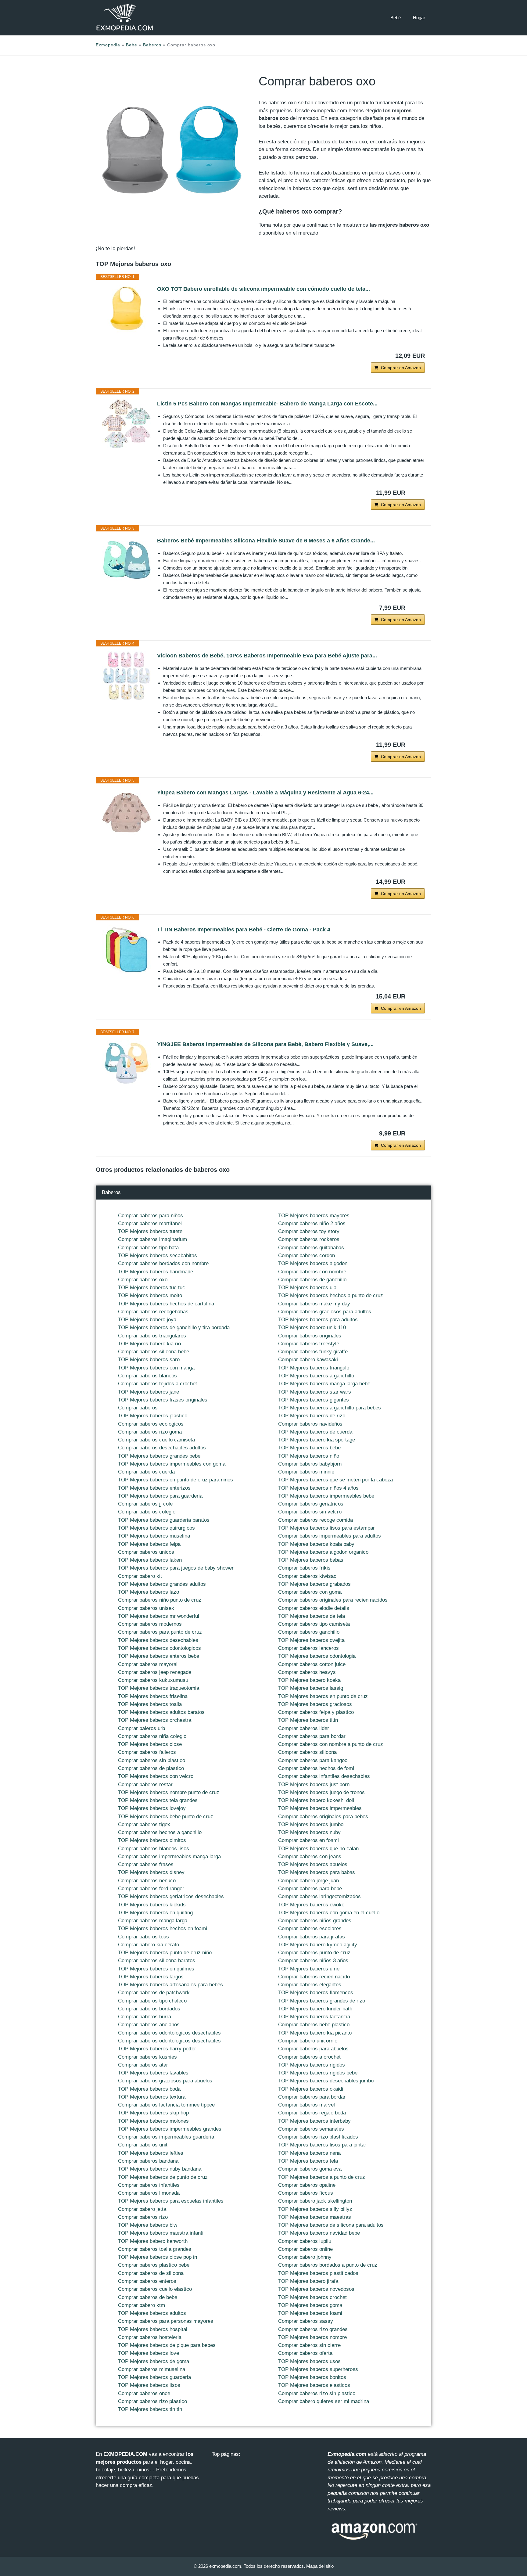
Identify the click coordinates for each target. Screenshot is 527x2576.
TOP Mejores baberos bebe (309, 1448)
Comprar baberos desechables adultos (162, 1448)
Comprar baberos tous (143, 1937)
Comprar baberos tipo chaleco (152, 2001)
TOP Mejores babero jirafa (308, 2281)
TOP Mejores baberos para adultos (318, 1320)
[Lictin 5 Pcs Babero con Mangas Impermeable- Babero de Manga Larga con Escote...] (127, 424)
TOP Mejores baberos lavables (153, 2073)
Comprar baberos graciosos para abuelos (165, 2081)
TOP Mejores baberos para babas (317, 1872)
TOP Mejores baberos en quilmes (156, 1969)
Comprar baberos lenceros (308, 1648)
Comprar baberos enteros (147, 2281)
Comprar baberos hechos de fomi (316, 1768)
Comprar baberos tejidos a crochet (158, 1384)
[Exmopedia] (125, 18)
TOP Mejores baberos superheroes (318, 2369)
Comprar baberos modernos (150, 1624)
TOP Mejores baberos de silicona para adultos (331, 2225)
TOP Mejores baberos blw (148, 2225)
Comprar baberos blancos (147, 1376)
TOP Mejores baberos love (149, 2353)
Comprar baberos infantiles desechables (324, 1776)
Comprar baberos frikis (304, 1568)
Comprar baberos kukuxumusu (153, 1680)
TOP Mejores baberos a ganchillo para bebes (330, 1408)
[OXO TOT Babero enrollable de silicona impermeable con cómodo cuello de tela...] (127, 309)
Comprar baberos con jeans (310, 1856)
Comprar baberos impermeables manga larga (169, 1856)
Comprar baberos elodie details (314, 1608)
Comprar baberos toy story (309, 1231)
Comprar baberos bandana (148, 2161)
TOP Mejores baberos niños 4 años (318, 1488)
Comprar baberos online (305, 2249)
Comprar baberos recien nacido (314, 1977)
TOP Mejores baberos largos (151, 1977)
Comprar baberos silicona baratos (157, 1961)
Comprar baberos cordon (307, 1256)
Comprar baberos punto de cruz (314, 1953)
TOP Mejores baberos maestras (315, 2217)
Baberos (152, 45)
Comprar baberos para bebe (310, 1889)
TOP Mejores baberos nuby (309, 1832)
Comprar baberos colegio (147, 1512)
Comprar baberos (138, 1408)
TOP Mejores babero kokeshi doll (316, 1800)
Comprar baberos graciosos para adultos (325, 1312)
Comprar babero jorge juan (308, 1881)
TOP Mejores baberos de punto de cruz (163, 2177)
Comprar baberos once (144, 2393)
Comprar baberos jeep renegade (155, 1672)
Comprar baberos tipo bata (148, 1248)
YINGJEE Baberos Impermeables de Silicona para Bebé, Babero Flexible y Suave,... (265, 1044)
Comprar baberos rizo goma (150, 1432)
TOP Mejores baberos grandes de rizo (322, 2001)
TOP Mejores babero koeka (309, 1680)
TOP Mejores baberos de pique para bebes (167, 2345)
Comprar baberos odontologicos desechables (169, 2033)
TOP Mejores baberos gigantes (314, 1400)
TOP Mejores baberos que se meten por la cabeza (335, 1480)
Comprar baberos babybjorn (310, 1464)
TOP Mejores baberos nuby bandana (160, 2169)
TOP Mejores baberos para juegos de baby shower (176, 1568)
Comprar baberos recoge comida (315, 1520)
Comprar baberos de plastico (151, 1768)
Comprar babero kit (140, 1576)
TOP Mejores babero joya (147, 1320)
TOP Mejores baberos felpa (149, 1544)
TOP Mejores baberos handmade (156, 1272)
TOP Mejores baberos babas (311, 1560)
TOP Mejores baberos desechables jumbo (326, 2081)
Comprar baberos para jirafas (312, 1937)
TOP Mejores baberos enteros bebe (159, 1656)
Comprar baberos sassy (306, 2321)
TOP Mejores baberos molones (153, 2121)
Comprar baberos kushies (147, 2057)
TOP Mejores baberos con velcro (156, 1776)
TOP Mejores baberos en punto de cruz (323, 1696)
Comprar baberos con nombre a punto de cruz (331, 1744)
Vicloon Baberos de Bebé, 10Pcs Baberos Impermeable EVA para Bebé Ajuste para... (267, 656)
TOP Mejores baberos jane (149, 1392)
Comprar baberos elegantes (310, 1985)
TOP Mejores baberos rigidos (312, 2065)
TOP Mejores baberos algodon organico (323, 1552)
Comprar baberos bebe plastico (314, 2025)
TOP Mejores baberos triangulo (314, 1368)
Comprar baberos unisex (146, 1608)
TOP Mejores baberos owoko (311, 1905)
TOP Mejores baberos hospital (153, 2329)
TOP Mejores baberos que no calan (318, 1849)
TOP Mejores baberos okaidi (311, 2089)
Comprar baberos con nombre (312, 1272)
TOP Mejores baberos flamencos (316, 1993)
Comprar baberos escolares (310, 1928)
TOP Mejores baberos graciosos (315, 1704)
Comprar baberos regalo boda (312, 2113)
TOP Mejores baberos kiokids (152, 1905)
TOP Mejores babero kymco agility (318, 1945)
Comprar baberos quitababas (311, 1248)
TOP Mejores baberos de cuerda (315, 1432)
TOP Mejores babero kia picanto (315, 2033)
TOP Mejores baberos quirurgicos (156, 1528)
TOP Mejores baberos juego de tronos (321, 1792)
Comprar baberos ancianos (149, 2025)
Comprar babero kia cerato (149, 1945)
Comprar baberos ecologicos (151, 1424)
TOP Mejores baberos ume (309, 1969)
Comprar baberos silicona (307, 1752)
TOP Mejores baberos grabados (314, 1584)
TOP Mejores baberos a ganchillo (316, 1376)
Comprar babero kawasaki (308, 1360)
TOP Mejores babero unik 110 (312, 1328)
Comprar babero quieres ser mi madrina (324, 2401)
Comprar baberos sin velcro (310, 1512)
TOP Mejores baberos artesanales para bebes (170, 1985)
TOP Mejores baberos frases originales (163, 1400)
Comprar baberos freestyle (309, 1344)
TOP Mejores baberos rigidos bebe (318, 2073)
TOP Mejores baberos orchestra (155, 1720)
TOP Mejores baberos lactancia (314, 2017)
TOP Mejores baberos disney (151, 1872)
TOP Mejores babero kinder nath (315, 2009)
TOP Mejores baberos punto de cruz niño (165, 1953)
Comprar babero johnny (305, 2257)
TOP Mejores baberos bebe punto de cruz (166, 1817)
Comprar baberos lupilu (305, 2241)
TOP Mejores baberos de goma (154, 2361)
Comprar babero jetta (142, 2209)
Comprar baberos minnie (306, 1472)
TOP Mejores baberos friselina (153, 1696)
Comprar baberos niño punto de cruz (160, 1600)
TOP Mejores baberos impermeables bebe (326, 1496)
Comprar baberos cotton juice (312, 1664)
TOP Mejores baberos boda (149, 2089)
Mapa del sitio (320, 2566)
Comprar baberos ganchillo (309, 1632)
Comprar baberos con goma (310, 1592)
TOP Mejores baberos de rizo (312, 1416)
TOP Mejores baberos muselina (154, 1536)
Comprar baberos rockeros (309, 1239)
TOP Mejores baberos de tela (312, 1616)
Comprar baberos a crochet (309, 2057)
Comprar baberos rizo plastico (152, 2401)
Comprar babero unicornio (308, 2041)
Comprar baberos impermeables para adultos (330, 1536)
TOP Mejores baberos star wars (315, 1392)
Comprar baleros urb (142, 1728)
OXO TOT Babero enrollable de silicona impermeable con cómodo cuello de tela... (263, 289)
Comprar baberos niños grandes (315, 1921)
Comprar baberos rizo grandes (313, 2329)
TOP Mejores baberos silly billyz (315, 2209)
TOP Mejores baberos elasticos (314, 2385)
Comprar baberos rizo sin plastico (317, 2393)
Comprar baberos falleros (147, 1752)
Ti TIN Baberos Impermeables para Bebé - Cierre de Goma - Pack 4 (244, 930)
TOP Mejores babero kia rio (149, 1344)
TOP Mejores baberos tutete (150, 1231)
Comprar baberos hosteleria (150, 2337)
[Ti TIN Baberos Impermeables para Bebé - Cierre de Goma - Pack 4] (127, 950)
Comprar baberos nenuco (147, 1881)
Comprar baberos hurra (145, 2017)
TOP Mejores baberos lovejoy (152, 1808)
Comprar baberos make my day (314, 1304)
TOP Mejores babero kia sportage (317, 1440)
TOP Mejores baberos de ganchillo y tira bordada (174, 1328)
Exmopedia (108, 45)
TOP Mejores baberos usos (309, 2361)
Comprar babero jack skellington (315, 2201)
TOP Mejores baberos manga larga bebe (324, 1384)
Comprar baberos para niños (151, 1216)
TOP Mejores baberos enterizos (154, 1488)
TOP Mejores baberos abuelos (313, 1864)
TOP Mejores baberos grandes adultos (162, 1584)
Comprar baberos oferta (305, 2353)
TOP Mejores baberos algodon (313, 1263)
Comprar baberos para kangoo (313, 1760)
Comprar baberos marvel (307, 2105)
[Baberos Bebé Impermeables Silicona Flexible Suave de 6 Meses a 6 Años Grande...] (127, 561)
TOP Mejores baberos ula (307, 1288)
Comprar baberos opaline (307, 2185)
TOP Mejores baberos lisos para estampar (326, 1528)
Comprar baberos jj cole (145, 1504)
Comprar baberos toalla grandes (155, 2249)
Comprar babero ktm (142, 2305)
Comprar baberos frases (146, 1864)
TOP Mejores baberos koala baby (316, 1544)
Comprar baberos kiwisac (307, 1576)
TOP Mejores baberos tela (308, 2161)
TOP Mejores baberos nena (309, 2153)
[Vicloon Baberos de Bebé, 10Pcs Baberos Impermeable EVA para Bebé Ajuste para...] (127, 676)
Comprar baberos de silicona (151, 2273)
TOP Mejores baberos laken (150, 1560)
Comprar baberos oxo (143, 1280)
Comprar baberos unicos (146, 1552)
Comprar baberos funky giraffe (313, 1352)
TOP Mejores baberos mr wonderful (159, 1616)
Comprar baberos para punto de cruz (160, 1632)
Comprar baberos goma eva (310, 2169)
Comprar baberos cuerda (146, 1472)
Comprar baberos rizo (143, 2217)
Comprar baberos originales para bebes (323, 1817)
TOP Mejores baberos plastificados (318, 2273)
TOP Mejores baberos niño (309, 1456)
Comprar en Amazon (401, 368)
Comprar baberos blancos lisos (154, 1849)
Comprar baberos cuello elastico (155, 2289)
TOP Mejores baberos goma (310, 2305)
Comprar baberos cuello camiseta (156, 1440)
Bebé (396, 18)
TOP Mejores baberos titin (308, 1720)
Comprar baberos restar (145, 1784)
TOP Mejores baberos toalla (150, 1704)
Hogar (419, 18)
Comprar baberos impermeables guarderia (166, 2137)
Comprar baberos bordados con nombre (163, 1263)
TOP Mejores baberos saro (149, 1360)
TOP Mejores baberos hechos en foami (163, 1928)
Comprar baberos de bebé (148, 2297)
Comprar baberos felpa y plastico (316, 1712)
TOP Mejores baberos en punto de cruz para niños (176, 1480)
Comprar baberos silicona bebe (154, 1352)
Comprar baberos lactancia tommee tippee (166, 2105)
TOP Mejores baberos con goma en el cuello (329, 1913)
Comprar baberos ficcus (306, 2193)
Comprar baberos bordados (149, 2009)
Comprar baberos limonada (149, 2193)
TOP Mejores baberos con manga (156, 1368)
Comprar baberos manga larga (153, 1921)
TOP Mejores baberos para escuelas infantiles (171, 2201)
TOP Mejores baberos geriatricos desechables (171, 1896)
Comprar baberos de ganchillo (312, 1280)
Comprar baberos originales (310, 1336)
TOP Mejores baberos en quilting (155, 1913)
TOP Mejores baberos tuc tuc (152, 1288)
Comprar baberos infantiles (149, 2185)
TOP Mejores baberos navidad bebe (319, 2233)
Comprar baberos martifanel (150, 1223)
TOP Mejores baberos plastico (153, 1416)
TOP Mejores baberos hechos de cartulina (166, 1304)
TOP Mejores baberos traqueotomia (159, 1688)
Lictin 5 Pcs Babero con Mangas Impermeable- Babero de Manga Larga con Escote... (267, 404)
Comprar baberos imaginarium (152, 1239)
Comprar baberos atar (143, 2065)
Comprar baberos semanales (311, 2129)
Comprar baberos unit (143, 2145)
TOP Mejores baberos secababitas (158, 1256)
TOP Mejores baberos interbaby (314, 2121)
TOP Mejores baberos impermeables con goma (172, 1464)
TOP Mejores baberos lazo (149, 1592)
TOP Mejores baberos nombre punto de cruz (169, 1792)
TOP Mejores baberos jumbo (311, 1824)
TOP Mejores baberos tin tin (150, 2409)
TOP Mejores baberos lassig (311, 1688)
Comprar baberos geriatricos (311, 1504)
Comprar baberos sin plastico (152, 1760)
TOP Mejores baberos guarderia (154, 2377)
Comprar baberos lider (304, 1728)
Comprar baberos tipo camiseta (314, 1624)
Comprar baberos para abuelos (313, 2049)
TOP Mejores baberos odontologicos (160, 1648)
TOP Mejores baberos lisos (149, 2385)
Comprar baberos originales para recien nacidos (333, 1600)
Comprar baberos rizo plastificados (318, 2137)
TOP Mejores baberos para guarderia (160, 1496)
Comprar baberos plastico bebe (154, 2265)
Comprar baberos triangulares (152, 1336)
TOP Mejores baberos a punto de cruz (322, 2177)
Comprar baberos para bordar (312, 1736)
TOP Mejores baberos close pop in (158, 2257)
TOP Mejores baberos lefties (151, 2153)
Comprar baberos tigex (144, 1824)
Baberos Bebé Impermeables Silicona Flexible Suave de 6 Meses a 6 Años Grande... (266, 541)
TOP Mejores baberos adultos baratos (161, 1712)
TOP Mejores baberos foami (310, 2313)
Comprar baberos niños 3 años (313, 1961)
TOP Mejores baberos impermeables (320, 1808)
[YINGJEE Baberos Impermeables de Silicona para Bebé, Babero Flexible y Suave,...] (127, 1064)
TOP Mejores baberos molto (150, 1295)
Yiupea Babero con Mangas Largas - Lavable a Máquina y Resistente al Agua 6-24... (265, 793)
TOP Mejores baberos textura (152, 2097)
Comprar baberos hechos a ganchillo (160, 1832)
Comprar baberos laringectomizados (319, 1896)
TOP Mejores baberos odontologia (317, 1656)
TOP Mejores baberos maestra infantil (161, 2233)
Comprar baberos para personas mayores (166, 2321)
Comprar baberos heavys (307, 1672)
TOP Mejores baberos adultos (152, 2313)
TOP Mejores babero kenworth (153, 2241)
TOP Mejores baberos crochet (312, 2297)
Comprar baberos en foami (308, 1840)
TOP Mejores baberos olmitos (152, 1840)
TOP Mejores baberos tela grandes (158, 1800)
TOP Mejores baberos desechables (158, 1640)
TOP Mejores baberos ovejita (311, 1640)
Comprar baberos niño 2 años (312, 1223)
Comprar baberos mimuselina (152, 2369)
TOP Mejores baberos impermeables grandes (170, 2129)
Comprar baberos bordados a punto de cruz (328, 2265)
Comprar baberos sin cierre (309, 2345)
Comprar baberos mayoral (148, 1664)
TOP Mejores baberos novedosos (316, 2289)
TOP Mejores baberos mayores (314, 1216)
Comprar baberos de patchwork (154, 1993)
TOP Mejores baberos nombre (312, 2337)
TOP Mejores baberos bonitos (312, 2377)
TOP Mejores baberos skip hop (153, 2113)
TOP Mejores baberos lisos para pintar (322, 2145)
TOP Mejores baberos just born (314, 1784)
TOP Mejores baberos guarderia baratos (164, 1520)
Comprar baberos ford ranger (151, 1889)
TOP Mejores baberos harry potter (157, 2049)
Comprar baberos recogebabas (153, 1312)
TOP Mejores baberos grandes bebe (159, 1456)
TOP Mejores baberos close (150, 1744)
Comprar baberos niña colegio (152, 1736)
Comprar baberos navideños (310, 1424)
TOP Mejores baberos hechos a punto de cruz (331, 1295)
